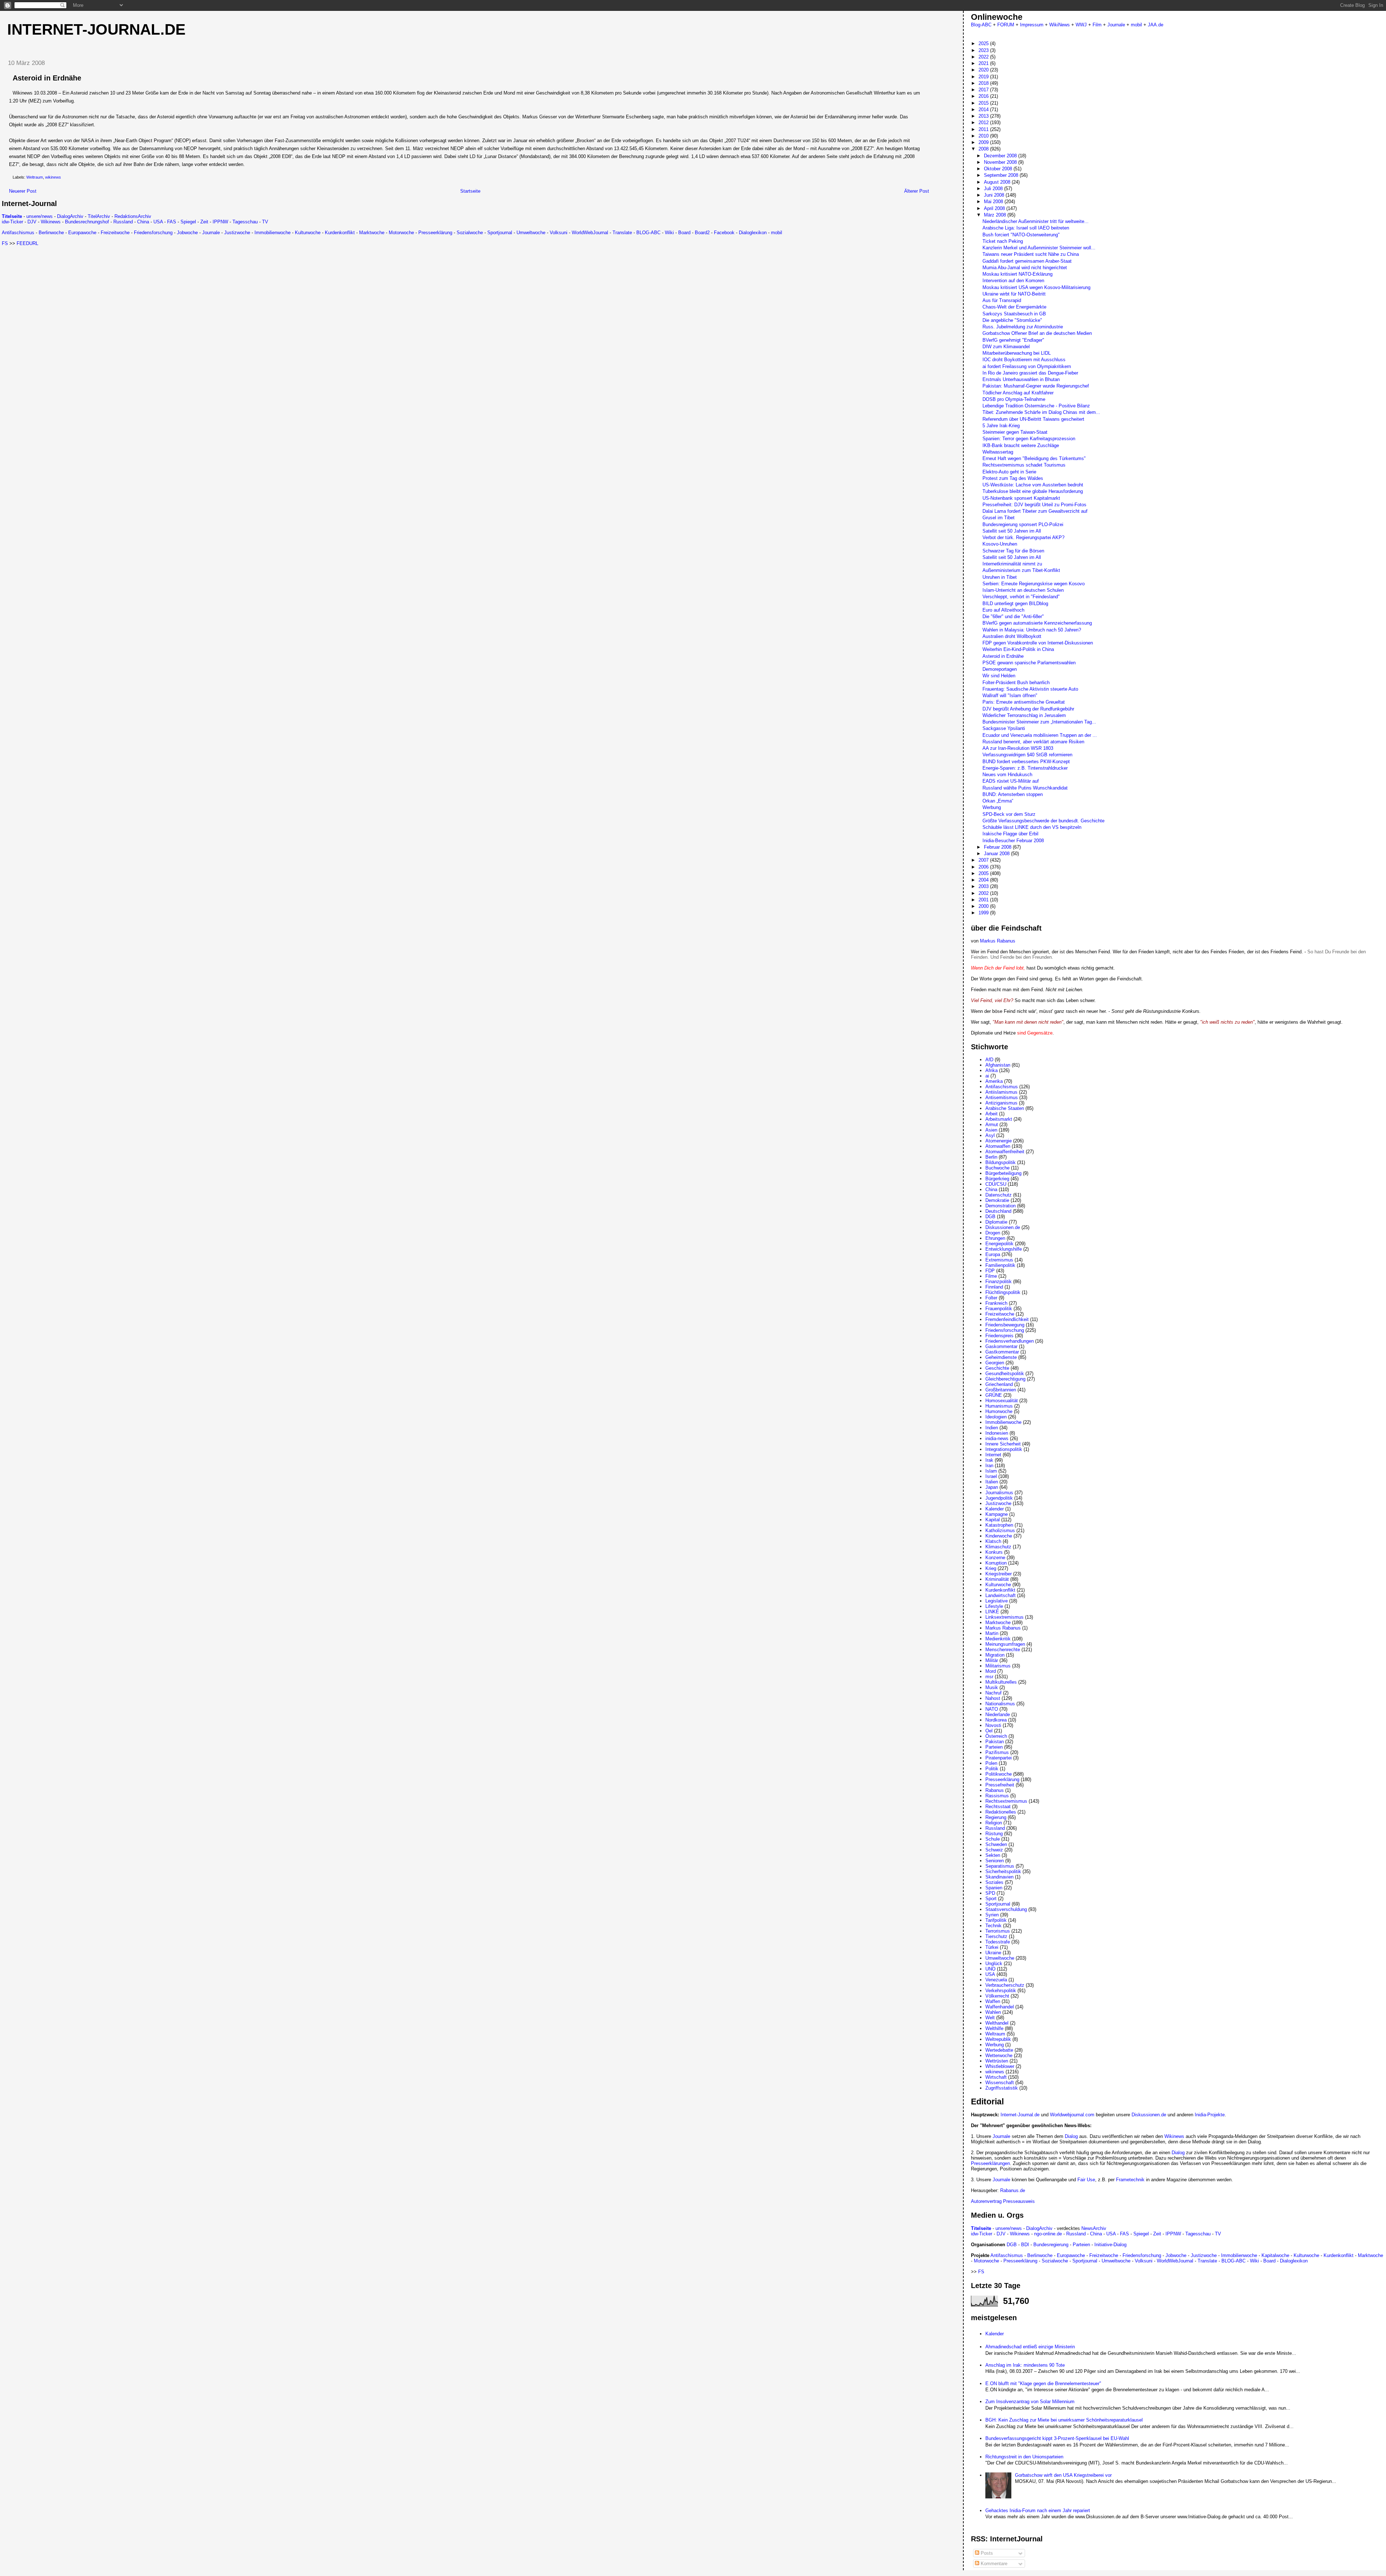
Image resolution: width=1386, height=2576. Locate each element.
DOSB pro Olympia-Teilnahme (1014, 399)
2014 (984, 110)
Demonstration (1001, 1206)
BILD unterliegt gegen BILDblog (1015, 603)
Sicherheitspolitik (1003, 1871)
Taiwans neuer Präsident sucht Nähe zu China (1031, 254)
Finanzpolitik (999, 1282)
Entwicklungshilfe (1004, 1249)
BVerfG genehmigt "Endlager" (1013, 340)
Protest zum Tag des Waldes (1013, 478)
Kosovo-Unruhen (1000, 544)
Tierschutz (996, 1936)
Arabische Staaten (1005, 1108)
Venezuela (996, 1980)
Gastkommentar (1002, 1352)
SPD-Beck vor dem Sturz (1009, 814)
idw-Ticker (12, 222)
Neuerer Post (23, 191)
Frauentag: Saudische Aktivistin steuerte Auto (1030, 689)
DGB (990, 1217)
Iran (989, 1466)
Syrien (992, 1915)
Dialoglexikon (753, 233)
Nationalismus (1000, 1704)
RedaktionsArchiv (133, 216)
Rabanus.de (1013, 2190)
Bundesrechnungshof (87, 222)
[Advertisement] (62, 297)
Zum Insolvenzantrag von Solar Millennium (1030, 2402)
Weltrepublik (998, 2039)
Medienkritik (998, 1639)
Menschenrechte (1003, 1650)
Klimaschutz (998, 1547)
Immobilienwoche (273, 233)
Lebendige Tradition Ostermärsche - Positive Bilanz (1036, 406)
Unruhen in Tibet (1000, 577)
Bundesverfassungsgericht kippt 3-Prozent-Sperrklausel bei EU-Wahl (1057, 2438)
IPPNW (220, 222)
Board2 (702, 233)
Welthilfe (994, 2028)
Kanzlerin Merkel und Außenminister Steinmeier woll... (1039, 248)
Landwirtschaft (1001, 1595)
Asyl (990, 1135)
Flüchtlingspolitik (1003, 1292)
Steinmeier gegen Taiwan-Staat (1015, 432)
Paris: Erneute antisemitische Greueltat (1024, 702)
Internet (993, 1455)
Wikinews (51, 222)
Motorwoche (401, 233)
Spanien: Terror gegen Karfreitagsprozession (1029, 439)
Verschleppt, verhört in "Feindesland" (1021, 597)
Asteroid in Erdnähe (47, 78)
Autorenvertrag (986, 2201)
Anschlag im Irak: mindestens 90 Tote (1025, 2365)
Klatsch (993, 1541)
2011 (984, 129)
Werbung (992, 807)
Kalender (995, 1509)
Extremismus (999, 1260)
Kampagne (997, 1514)
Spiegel (188, 222)
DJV (32, 222)
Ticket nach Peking (1003, 241)
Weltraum (35, 177)
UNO (990, 1969)
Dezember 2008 (1001, 156)
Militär (992, 1660)
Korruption (996, 1563)
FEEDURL (27, 243)
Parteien (994, 1747)
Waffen (993, 2001)
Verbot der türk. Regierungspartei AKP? (1023, 537)
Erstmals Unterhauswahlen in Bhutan (1021, 379)
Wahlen (993, 2012)
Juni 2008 (995, 195)
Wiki (669, 233)
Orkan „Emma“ (998, 801)
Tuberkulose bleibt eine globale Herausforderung (1033, 491)
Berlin (991, 1157)
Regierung (996, 1817)
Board (684, 233)
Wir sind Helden (999, 676)
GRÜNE (994, 1395)
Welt (990, 2018)
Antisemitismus (1002, 1097)
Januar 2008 (997, 854)
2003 (984, 886)
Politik (992, 1769)
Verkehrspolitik (1001, 1991)
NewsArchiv (1094, 2228)
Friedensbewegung (1005, 1325)
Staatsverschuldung (1006, 1909)
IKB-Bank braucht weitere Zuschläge (1021, 445)
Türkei (992, 1947)
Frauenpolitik (999, 1309)
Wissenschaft (1000, 2083)
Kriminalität (997, 1579)
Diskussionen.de (1003, 1227)
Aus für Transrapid (1002, 300)
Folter (991, 1298)
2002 (984, 893)
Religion (994, 1823)
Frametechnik (1130, 2180)
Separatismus (1000, 1866)
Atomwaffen (998, 1146)
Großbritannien (1001, 1390)
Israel (991, 1476)
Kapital (993, 1520)
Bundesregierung (1051, 2245)
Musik (992, 1687)
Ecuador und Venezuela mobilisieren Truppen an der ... (1040, 735)
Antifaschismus (18, 233)
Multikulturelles (1001, 1682)
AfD (989, 1060)
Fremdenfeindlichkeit (1007, 1319)
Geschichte (997, 1368)
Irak (989, 1460)
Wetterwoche (999, 2055)
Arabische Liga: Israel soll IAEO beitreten (1026, 228)
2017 (984, 90)
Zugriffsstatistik (1002, 2088)
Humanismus (999, 1406)
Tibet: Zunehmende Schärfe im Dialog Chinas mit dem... (1041, 412)
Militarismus (998, 1666)
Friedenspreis (999, 1336)
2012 (984, 123)
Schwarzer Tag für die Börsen (1013, 551)
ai (987, 1076)
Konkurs (994, 1552)
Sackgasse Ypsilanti (1004, 728)
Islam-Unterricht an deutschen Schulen (1023, 590)
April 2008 (995, 208)
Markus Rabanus (998, 941)
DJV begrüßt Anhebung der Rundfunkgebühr (1028, 709)
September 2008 (1002, 175)
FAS (172, 222)
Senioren (995, 1861)
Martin (992, 1633)
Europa (993, 1254)
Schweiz (994, 1850)
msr (989, 1677)
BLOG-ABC (648, 233)
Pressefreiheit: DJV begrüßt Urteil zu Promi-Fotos (1034, 505)
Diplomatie (996, 1222)
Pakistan (995, 1742)
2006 (984, 867)
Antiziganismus (1001, 1103)
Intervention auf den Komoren (1013, 281)
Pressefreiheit (1000, 1785)
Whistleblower (1000, 2066)
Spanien (994, 1888)
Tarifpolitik (996, 1920)
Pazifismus (997, 1752)
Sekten (993, 1855)
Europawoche (82, 233)
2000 (984, 906)
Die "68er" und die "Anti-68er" (1013, 616)
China (143, 222)
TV (265, 222)
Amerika (994, 1081)
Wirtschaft (996, 2077)
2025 (984, 43)
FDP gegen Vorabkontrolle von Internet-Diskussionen (1038, 643)
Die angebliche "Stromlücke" (1012, 320)
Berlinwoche (51, 233)
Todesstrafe (998, 1942)
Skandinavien (999, 1877)
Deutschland (998, 1211)
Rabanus (995, 1790)
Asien (991, 1130)
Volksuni (559, 233)
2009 (984, 142)
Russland (123, 222)
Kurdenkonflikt (340, 233)
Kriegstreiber (999, 1574)
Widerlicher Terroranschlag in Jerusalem (1024, 715)
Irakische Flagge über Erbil (1010, 834)
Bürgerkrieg (997, 1179)
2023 (984, 50)
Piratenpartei (999, 1758)
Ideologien (996, 1417)
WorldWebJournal (590, 233)
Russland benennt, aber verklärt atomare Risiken (1033, 742)
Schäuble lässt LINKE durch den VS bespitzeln (1032, 827)
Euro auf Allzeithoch (1003, 610)
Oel (989, 1731)
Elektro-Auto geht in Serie (1009, 472)
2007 (984, 860)
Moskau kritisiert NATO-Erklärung (1017, 274)
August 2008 (998, 182)
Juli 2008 (994, 189)
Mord (991, 1671)
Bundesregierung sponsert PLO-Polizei (1023, 524)
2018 (984, 83)
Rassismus (997, 1796)
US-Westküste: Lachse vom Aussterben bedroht (1033, 485)
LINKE (992, 1612)
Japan (992, 1487)
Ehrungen (995, 1238)
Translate (622, 233)
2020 (984, 70)
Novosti (993, 1725)
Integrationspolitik (1004, 1449)
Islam (991, 1471)
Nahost (993, 1698)
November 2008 (1001, 162)
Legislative (997, 1601)
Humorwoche (999, 1411)
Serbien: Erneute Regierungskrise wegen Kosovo (1034, 584)
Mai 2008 (994, 202)
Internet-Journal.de (96, 29)
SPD (990, 1893)
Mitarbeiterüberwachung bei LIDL (1017, 353)
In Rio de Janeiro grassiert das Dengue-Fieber (1030, 373)
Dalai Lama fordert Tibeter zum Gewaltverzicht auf (1035, 511)
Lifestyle (994, 1606)
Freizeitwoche (115, 233)
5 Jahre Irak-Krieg (1001, 426)
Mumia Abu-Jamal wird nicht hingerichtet (1025, 268)
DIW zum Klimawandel (1006, 347)
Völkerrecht (997, 1996)
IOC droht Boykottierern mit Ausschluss (1024, 360)
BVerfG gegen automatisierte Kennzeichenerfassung (1037, 623)
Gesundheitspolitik (1005, 1374)
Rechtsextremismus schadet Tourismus (1024, 465)
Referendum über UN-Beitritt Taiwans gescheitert (1033, 419)
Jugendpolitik (999, 1498)
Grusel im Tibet (999, 518)
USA (158, 222)
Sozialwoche (470, 233)
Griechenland (999, 1384)
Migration (995, 1655)
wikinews (53, 177)
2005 (984, 873)
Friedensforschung (153, 233)
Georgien (995, 1363)
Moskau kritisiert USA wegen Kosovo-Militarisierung (1036, 287)
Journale (211, 233)
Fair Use (1086, 2180)
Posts (986, 2553)
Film (1097, 25)
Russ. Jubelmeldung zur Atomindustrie (1023, 327)
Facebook (724, 233)
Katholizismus (1000, 1530)
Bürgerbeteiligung (1003, 1173)
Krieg (991, 1568)
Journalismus (999, 1493)
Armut (992, 1125)
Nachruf (993, 1693)
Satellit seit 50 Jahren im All (1012, 531)
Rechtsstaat (998, 1807)
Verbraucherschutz (1005, 1985)
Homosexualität (1002, 1401)
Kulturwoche (308, 233)
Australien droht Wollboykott (1012, 636)
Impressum (1032, 25)
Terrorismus (998, 1931)
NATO (992, 1709)
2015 (984, 103)
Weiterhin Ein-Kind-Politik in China (1018, 649)
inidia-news (997, 1438)
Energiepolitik (999, 1244)
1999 (984, 913)
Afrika (991, 1070)
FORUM (1006, 25)
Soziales (994, 1882)
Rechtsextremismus (1006, 1801)
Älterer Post (917, 191)
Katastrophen (999, 1525)
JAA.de (1156, 25)
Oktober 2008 (999, 169)
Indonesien (997, 1433)
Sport (991, 1899)
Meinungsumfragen (1005, 1644)
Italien (992, 1482)
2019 (984, 77)
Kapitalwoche (1275, 2255)
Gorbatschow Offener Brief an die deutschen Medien (1037, 333)
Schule (993, 1839)
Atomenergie (999, 1141)
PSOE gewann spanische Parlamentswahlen (1029, 663)
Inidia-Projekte (1210, 2115)
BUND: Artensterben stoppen (1013, 794)
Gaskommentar (1001, 1346)
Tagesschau (245, 222)
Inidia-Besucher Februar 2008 (1013, 841)
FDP (990, 1271)
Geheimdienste (1001, 1357)
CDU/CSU (996, 1184)
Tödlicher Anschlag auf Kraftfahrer (1018, 393)
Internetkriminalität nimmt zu (1012, 564)
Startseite (470, 191)
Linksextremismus (1004, 1617)
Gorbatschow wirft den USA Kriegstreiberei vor (1063, 2475)
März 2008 (996, 215)
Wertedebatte (999, 2050)
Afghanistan (998, 1065)
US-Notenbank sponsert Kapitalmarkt (1021, 498)
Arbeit (991, 1114)
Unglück (994, 1963)
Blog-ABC (981, 25)
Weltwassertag (998, 452)
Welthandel (997, 2023)
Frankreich (996, 1303)
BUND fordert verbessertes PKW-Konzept (1026, 762)
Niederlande (998, 1715)
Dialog (1071, 2136)
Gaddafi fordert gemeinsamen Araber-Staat (1027, 261)
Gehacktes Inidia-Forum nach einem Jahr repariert (1038, 2511)
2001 (984, 900)
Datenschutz (999, 1195)
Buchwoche (997, 1168)
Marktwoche (372, 233)
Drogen (993, 1233)
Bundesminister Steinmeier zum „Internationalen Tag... (1039, 722)
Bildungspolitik (1001, 1162)
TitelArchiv (99, 216)
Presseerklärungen (990, 2163)
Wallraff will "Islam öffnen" (1010, 696)
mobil (777, 233)
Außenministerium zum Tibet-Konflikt (1021, 570)
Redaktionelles (1001, 1812)
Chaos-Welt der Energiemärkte (1014, 307)
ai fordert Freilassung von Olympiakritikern (1027, 366)
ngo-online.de (1048, 2234)
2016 (984, 96)
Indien (992, 1428)
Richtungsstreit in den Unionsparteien (1024, 2457)
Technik (993, 1926)
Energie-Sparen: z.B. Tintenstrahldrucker (1025, 768)
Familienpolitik (1000, 1265)
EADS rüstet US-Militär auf (1011, 781)
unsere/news (40, 216)
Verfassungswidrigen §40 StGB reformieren (1027, 755)
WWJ (1081, 25)
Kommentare (993, 2564)
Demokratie (997, 1200)
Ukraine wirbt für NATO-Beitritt (1014, 294)
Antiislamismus (1001, 1092)
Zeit (204, 222)
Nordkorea (996, 1720)
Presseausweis (1019, 2201)
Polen (991, 1763)
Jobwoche (187, 233)
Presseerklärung (435, 233)
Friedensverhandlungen (1010, 1341)
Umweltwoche (531, 233)
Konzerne (995, 1558)
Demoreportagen (1000, 669)
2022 (984, 57)
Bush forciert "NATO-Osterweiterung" (1021, 235)
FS (5, 243)
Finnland (994, 1287)
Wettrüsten (997, 2061)
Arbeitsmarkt (999, 1119)
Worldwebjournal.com (1072, 2115)
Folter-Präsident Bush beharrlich (1016, 683)
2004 (984, 880)
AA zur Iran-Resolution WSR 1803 (1018, 748)
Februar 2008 (998, 847)
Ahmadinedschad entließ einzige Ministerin (1030, 2347)
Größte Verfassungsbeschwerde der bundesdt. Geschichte (1043, 821)
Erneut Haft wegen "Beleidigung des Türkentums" (1034, 458)
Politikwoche (999, 1774)
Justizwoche (237, 233)
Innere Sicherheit (1003, 1444)
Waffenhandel (1000, 2007)
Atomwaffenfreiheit (1005, 1152)
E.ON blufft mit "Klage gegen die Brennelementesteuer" (1043, 2383)
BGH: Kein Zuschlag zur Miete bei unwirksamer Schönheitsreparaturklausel (1064, 2420)
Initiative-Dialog (1110, 2245)
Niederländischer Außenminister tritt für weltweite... (1036, 221)
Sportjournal (500, 233)
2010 (984, 136)
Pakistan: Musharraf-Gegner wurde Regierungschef (1036, 386)
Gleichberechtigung (1005, 1379)
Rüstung (994, 1834)
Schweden (996, 1844)
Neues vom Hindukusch (1007, 775)
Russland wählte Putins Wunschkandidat (1025, 788)
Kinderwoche (999, 1536)
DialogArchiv (70, 216)
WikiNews (1060, 25)
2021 (984, 63)
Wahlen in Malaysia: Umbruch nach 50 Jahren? (1032, 630)
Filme (991, 1276)
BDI (1025, 2245)
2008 (984, 149)
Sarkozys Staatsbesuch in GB (1014, 314)
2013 (984, 116)
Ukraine (993, 1953)
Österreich (996, 1736)
